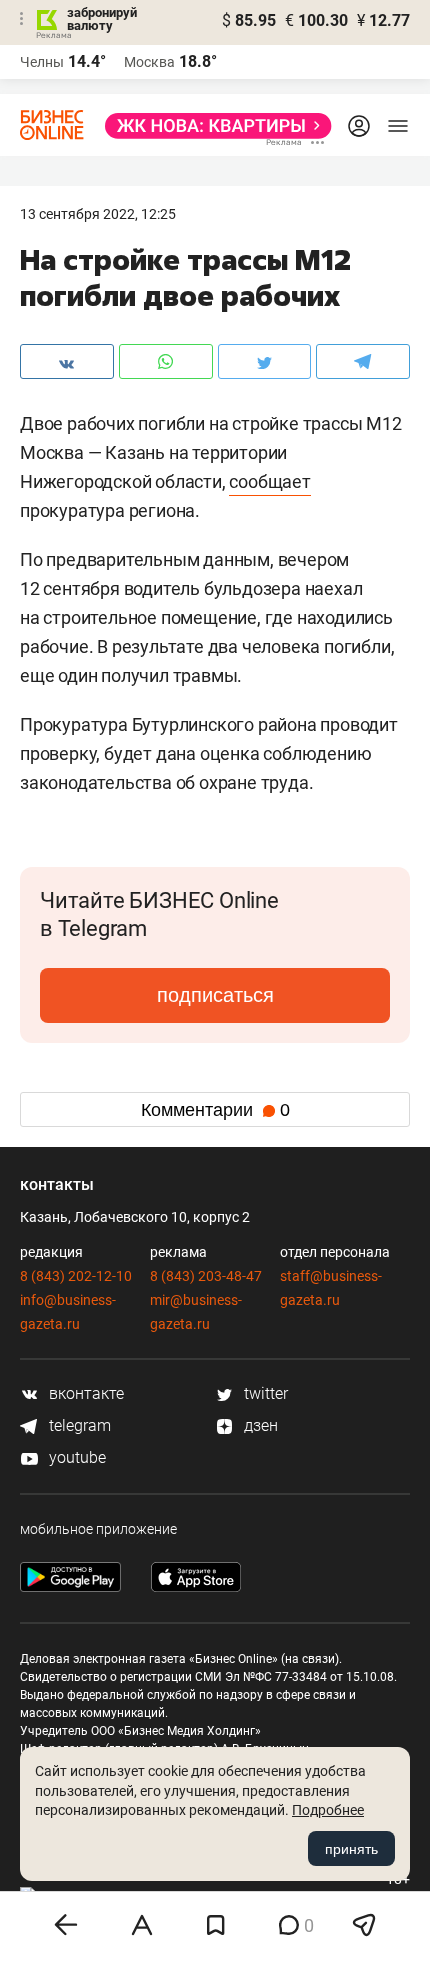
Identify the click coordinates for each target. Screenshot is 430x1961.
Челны (42, 62)
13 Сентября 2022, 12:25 (98, 214)
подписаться (215, 995)
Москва (149, 62)
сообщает (269, 481)
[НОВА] (212, 126)
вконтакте (84, 1393)
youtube (75, 1457)
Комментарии (215, 1110)
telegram (78, 1425)
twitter (264, 1393)
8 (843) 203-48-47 (206, 1276)
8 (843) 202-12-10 (76, 1276)
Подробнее (328, 1810)
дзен (259, 1425)
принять (351, 1849)
